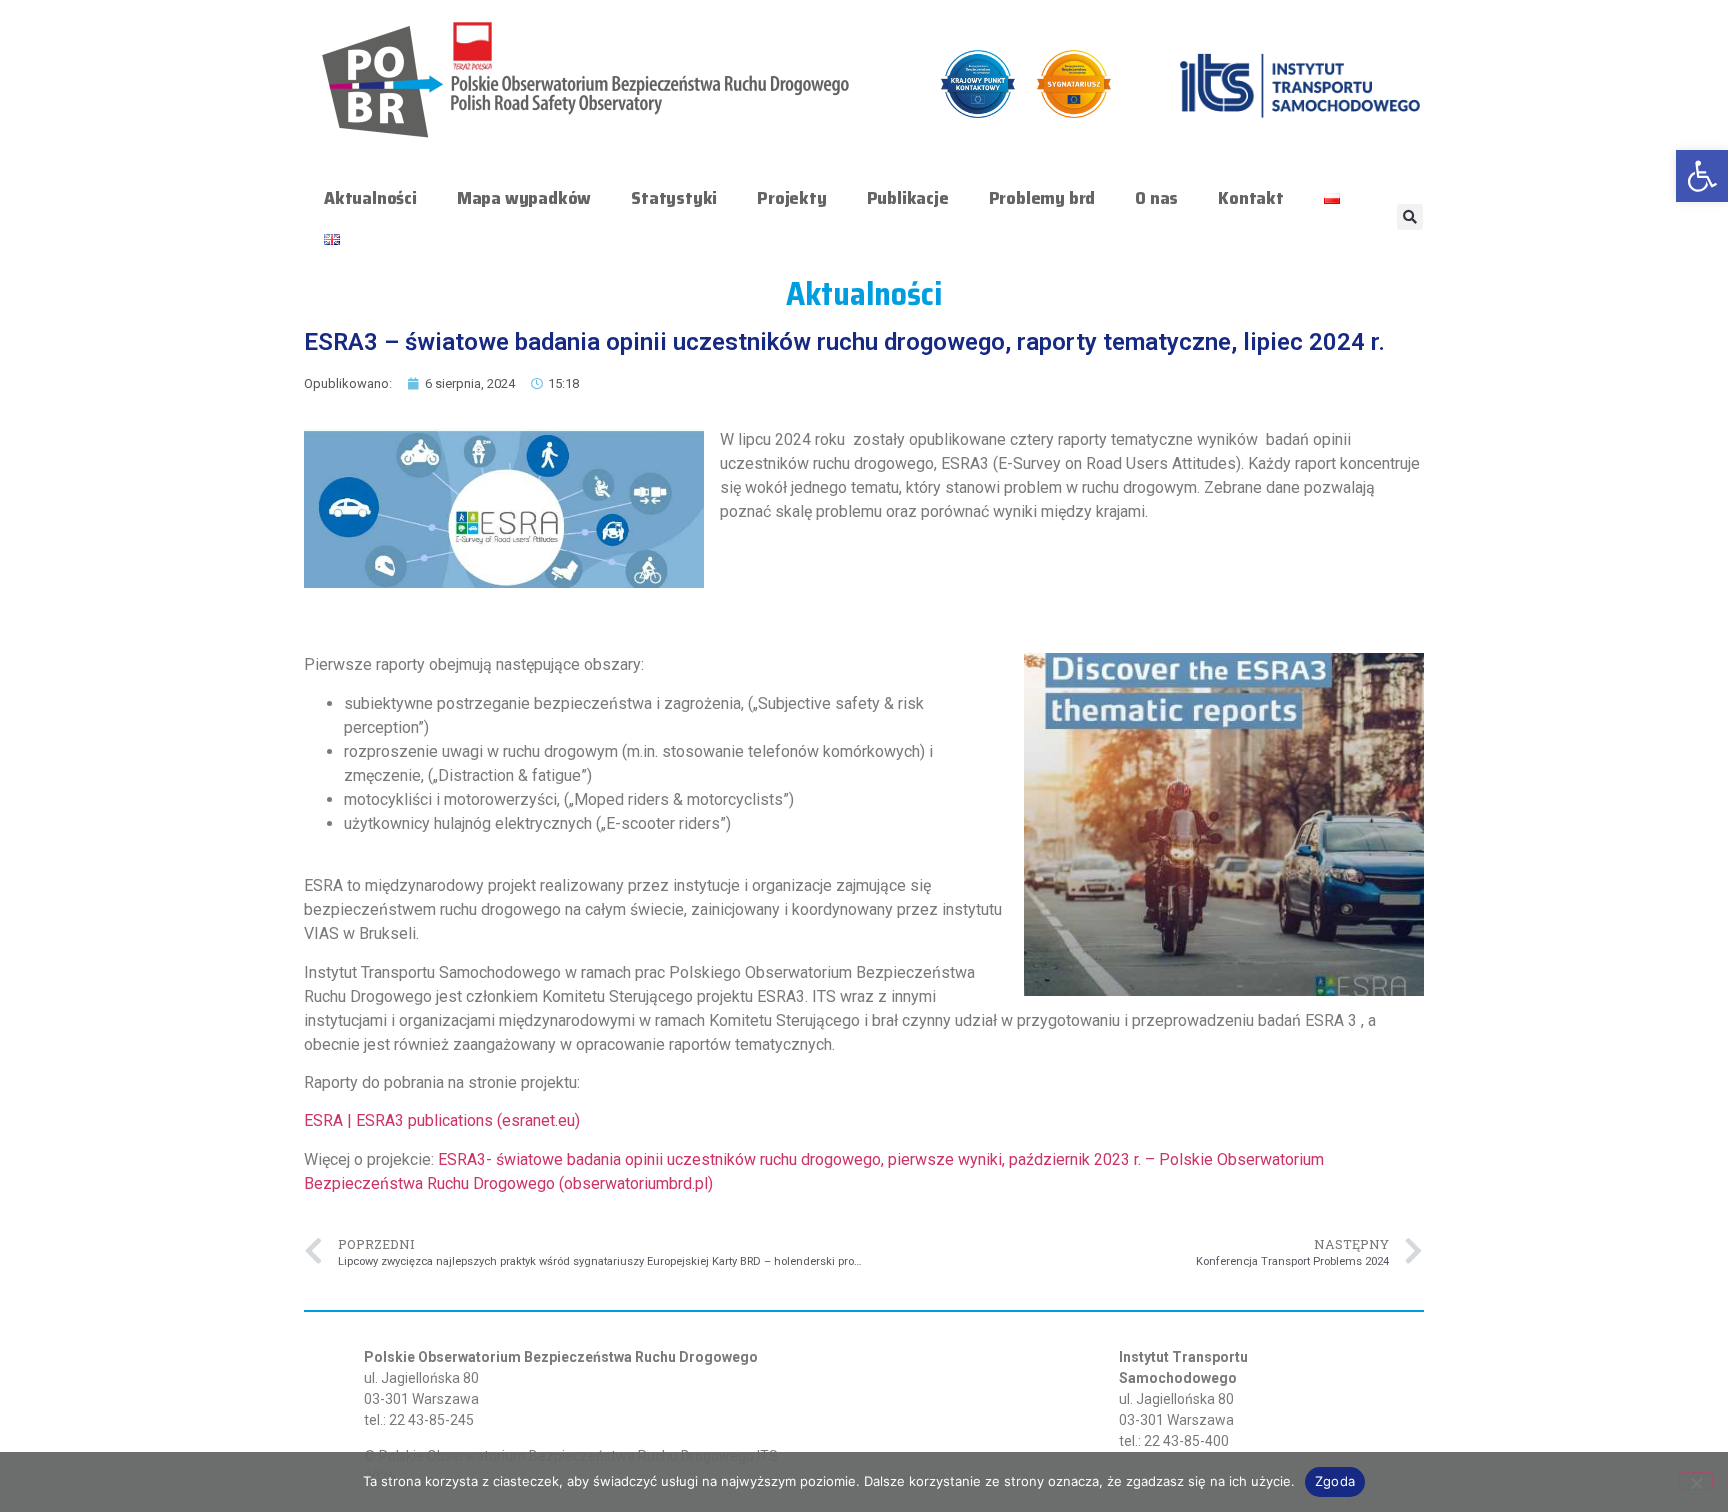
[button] (1410, 217)
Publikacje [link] (908, 198)
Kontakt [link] (1251, 198)
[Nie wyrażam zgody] (1696, 1481)
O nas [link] (1156, 198)
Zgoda (1335, 1481)
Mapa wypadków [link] (524, 198)
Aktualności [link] (370, 198)
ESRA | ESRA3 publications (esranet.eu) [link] (442, 1120)
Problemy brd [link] (1042, 198)
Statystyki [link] (674, 198)
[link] (1702, 176)
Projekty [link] (791, 198)
